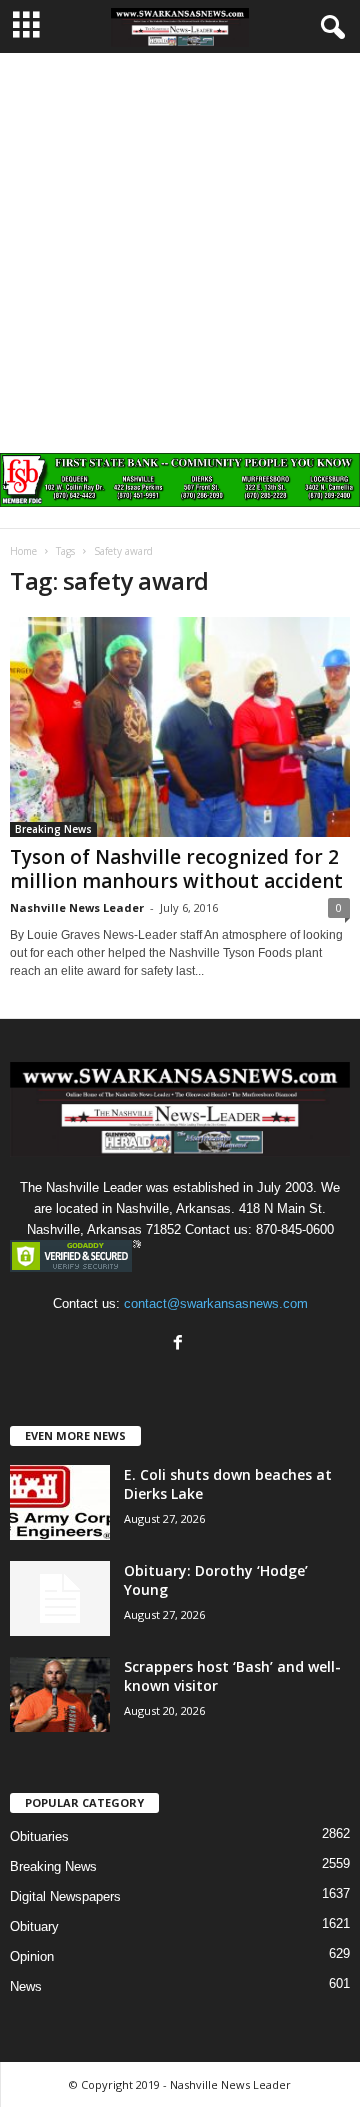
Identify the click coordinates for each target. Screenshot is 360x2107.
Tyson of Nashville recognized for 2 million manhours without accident (176, 869)
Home (23, 551)
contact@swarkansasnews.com (216, 1303)
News (26, 1986)
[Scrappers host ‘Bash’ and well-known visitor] (60, 1694)
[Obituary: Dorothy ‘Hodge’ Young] (60, 1598)
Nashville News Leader (77, 907)
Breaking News (53, 829)
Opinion (32, 1956)
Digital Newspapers (65, 1896)
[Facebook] (180, 1344)
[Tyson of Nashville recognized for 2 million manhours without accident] (180, 727)
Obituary (34, 1926)
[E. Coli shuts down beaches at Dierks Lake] (60, 1502)
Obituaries (39, 1836)
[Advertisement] (180, 243)
